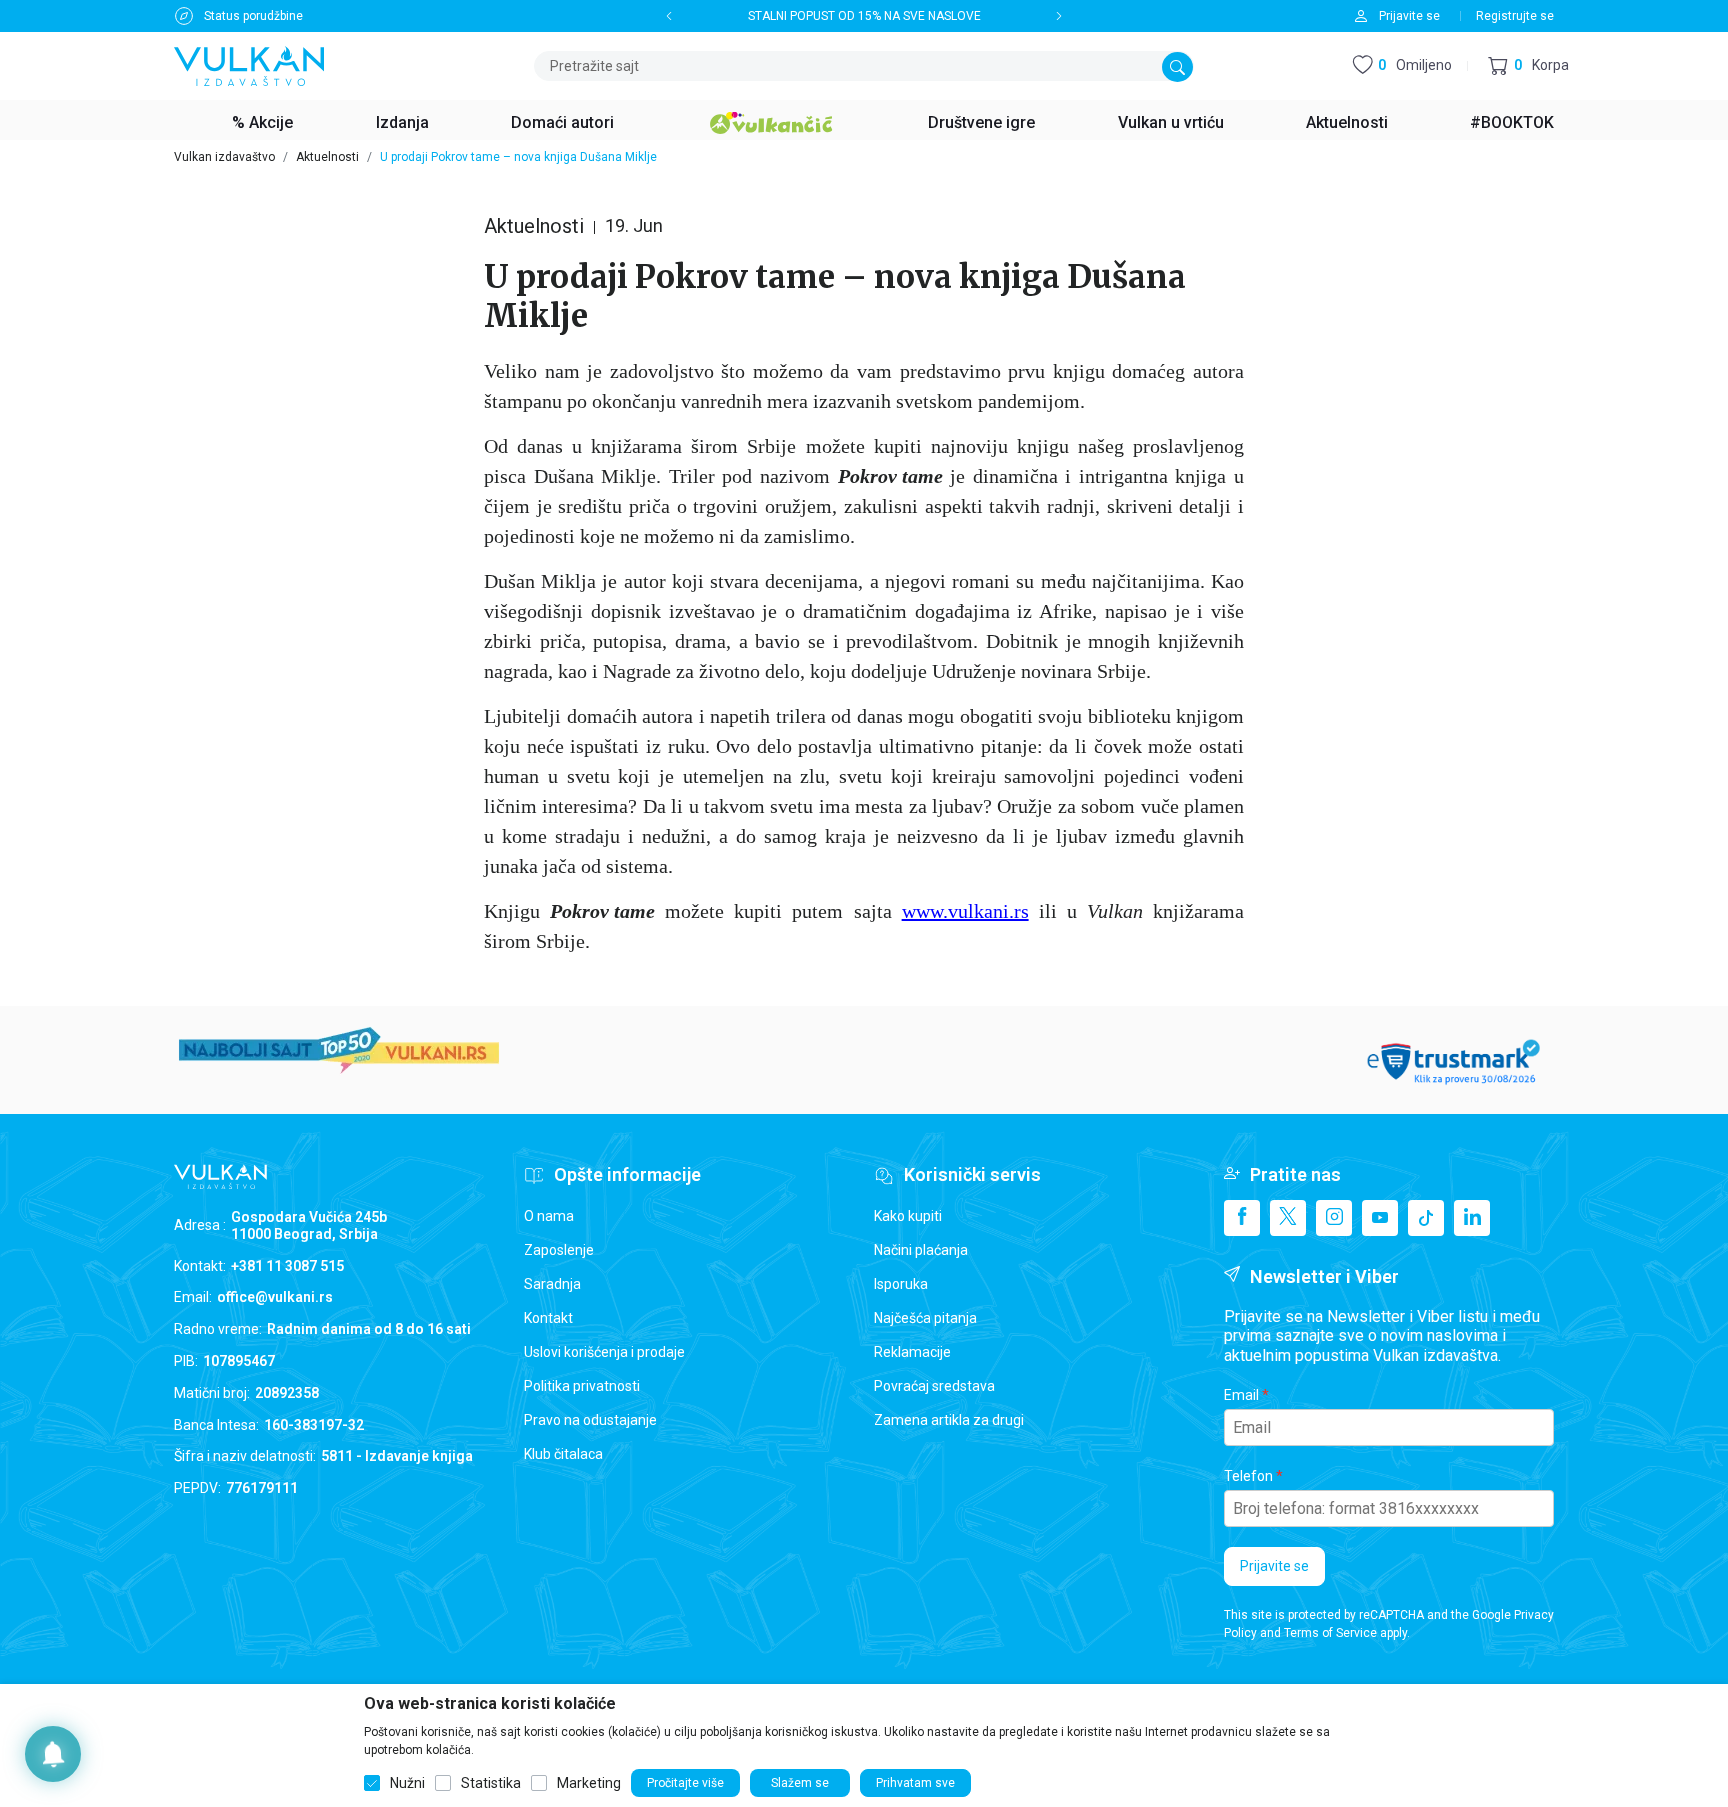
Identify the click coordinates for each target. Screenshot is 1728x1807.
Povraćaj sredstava (934, 1386)
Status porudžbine (253, 16)
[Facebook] (1242, 1218)
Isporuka (901, 1284)
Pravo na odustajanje (590, 1420)
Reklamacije (912, 1352)
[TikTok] (1426, 1218)
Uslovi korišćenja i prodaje (604, 1352)
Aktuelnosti (327, 157)
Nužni (407, 1783)
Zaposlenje (559, 1250)
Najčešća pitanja (925, 1318)
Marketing (589, 1783)
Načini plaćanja (921, 1250)
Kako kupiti (908, 1216)
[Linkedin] (1472, 1218)
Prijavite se (1274, 1566)
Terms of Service (1330, 1633)
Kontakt (548, 1318)
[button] (1528, 66)
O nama (549, 1216)
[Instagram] (1334, 1218)
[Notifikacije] (53, 1754)
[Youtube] (1380, 1218)
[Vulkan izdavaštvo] (249, 64)
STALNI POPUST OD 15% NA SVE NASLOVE (864, 16)
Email (1241, 1395)
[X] (1288, 1218)
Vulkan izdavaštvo (224, 157)
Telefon (1248, 1476)
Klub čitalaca (563, 1454)
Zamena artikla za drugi (949, 1420)
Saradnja (552, 1284)
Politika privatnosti (582, 1386)
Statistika (491, 1783)
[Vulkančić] (771, 120)
